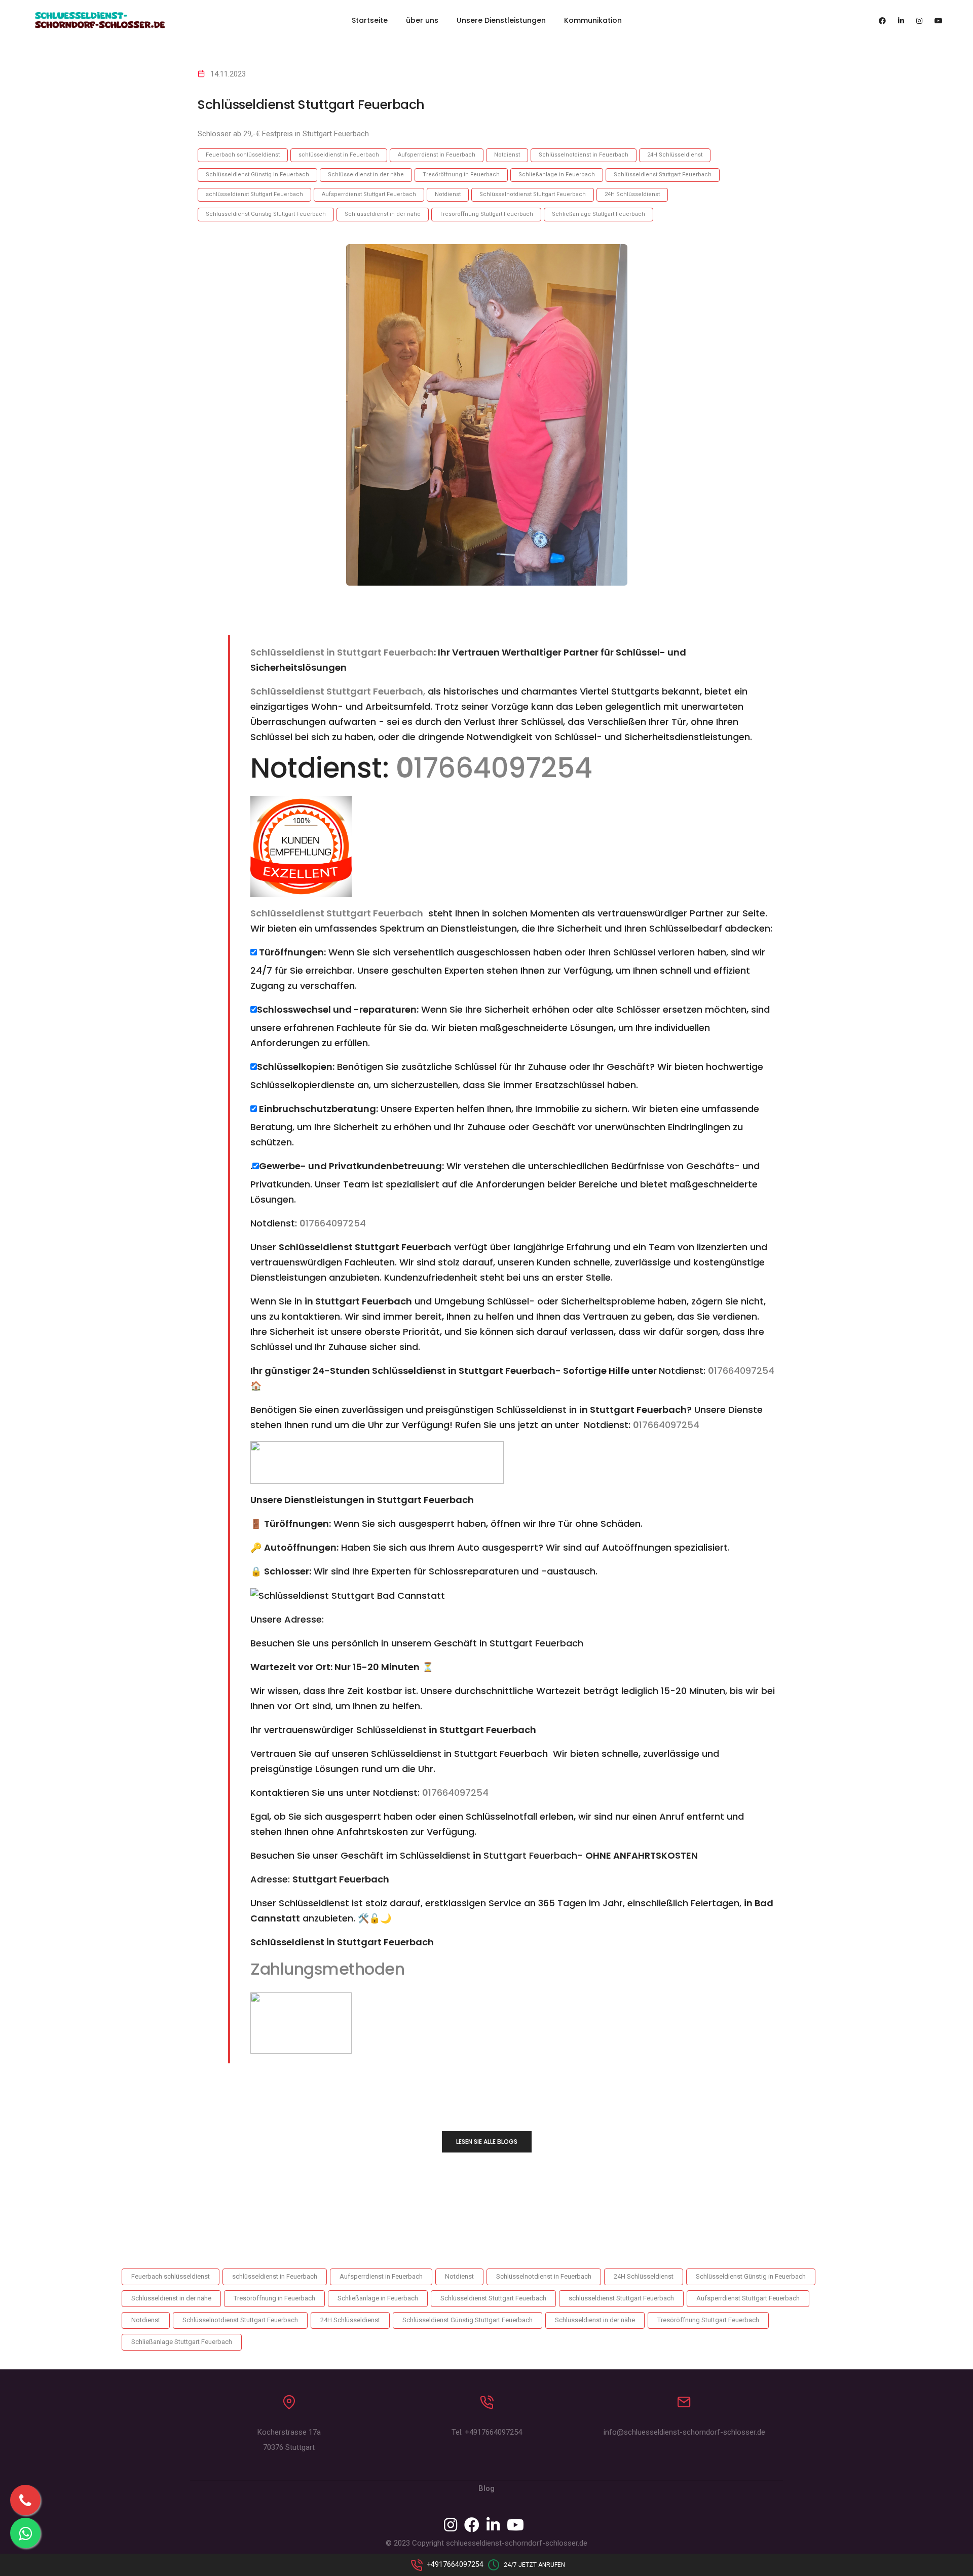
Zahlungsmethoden (327, 1969)
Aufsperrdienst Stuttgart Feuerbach (369, 194)
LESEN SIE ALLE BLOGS (487, 2142)
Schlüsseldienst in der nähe (366, 175)
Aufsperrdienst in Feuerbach (437, 155)
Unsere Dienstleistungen (501, 20)
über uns (422, 20)
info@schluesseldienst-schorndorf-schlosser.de (684, 2432)
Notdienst (507, 155)
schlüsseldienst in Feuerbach (339, 155)
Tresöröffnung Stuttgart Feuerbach (486, 214)
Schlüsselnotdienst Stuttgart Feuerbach (533, 194)
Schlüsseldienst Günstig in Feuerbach (257, 175)
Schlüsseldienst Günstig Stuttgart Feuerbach (266, 214)
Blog (486, 2488)
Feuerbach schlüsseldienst (243, 155)
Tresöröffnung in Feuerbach (461, 175)
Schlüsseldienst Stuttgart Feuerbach (663, 175)
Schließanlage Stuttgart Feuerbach (598, 214)
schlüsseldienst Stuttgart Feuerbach (254, 194)
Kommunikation (593, 20)
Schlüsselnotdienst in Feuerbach (584, 155)
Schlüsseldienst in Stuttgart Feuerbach (342, 652)
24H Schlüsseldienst (675, 155)
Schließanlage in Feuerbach (557, 175)
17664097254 (494, 768)
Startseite (370, 20)
